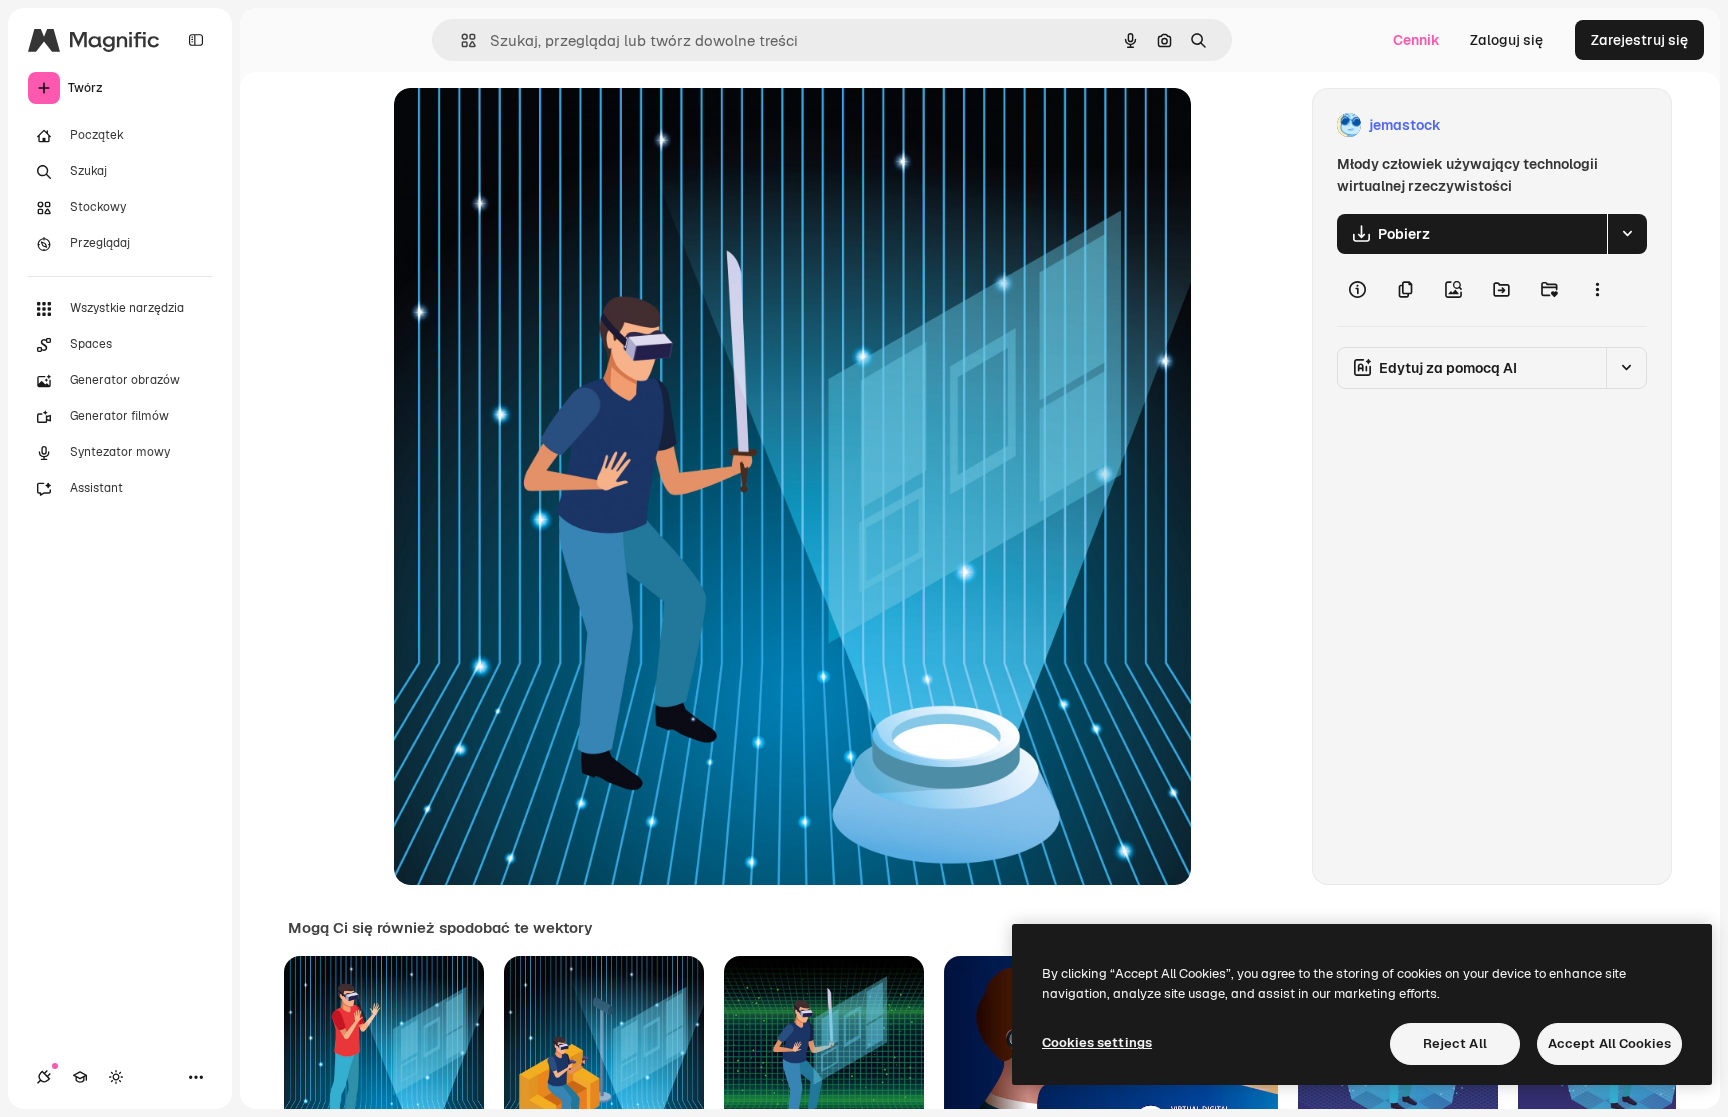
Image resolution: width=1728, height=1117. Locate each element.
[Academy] (80, 1077)
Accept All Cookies (1609, 1043)
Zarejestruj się (1639, 40)
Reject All (1455, 1043)
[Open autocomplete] (460, 40)
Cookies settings (1097, 1042)
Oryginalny (532, 125)
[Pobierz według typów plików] (1627, 234)
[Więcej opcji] (1597, 290)
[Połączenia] (44, 1077)
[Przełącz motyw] (116, 1077)
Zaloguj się (1506, 40)
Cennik (1416, 40)
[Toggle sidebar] (196, 40)
